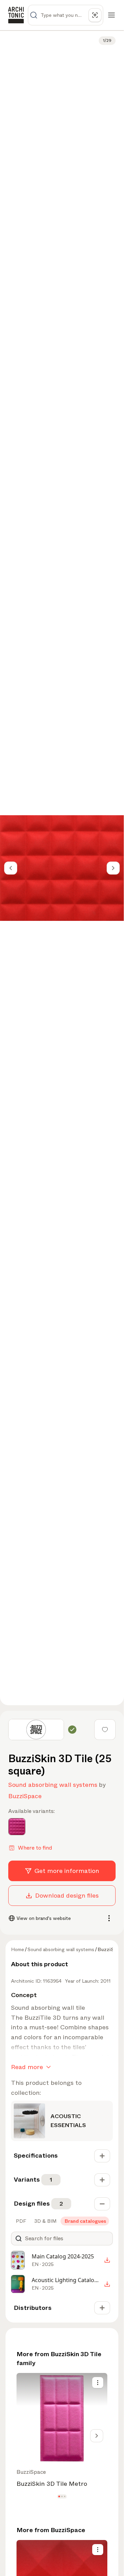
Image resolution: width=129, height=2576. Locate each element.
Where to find (35, 1848)
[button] (59, 2497)
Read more (27, 2067)
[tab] (20, 2221)
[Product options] (98, 2383)
